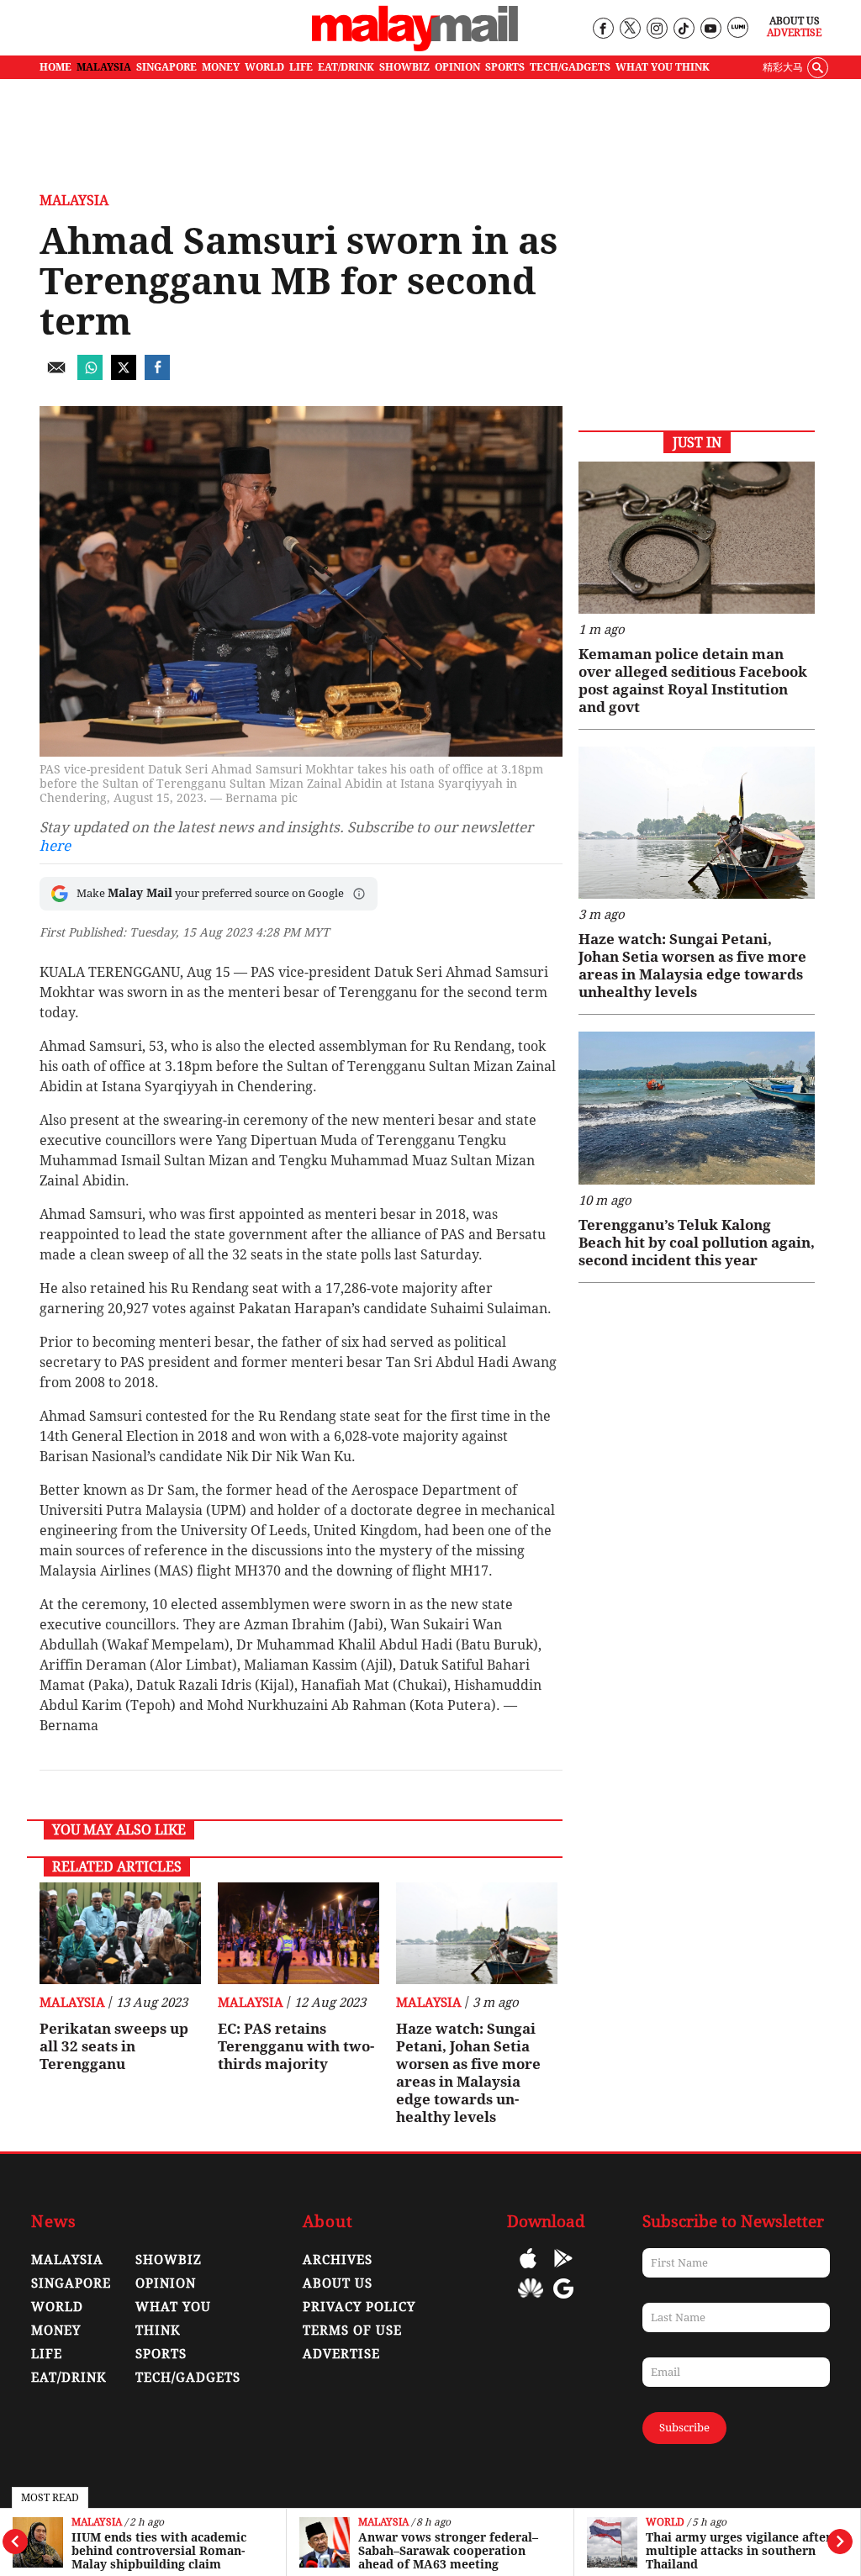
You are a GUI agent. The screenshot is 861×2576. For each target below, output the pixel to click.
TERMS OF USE (352, 2331)
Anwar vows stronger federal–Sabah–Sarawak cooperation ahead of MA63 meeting (448, 2551)
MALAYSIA (104, 67)
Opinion (166, 2283)
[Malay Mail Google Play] (563, 2270)
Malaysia (97, 2523)
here (55, 846)
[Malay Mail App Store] (528, 2270)
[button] (359, 894)
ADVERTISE (341, 2354)
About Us (795, 21)
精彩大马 (783, 67)
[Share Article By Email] (56, 375)
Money (56, 2331)
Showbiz (169, 2260)
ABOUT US (338, 2283)
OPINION (457, 67)
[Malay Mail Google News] (563, 2301)
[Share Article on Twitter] (124, 375)
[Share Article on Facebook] (157, 375)
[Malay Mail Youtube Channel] (710, 29)
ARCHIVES (338, 2260)
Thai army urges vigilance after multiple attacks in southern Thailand (739, 2551)
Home (55, 67)
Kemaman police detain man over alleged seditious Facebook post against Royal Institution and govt (693, 681)
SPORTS (505, 67)
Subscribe (684, 2428)
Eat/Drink (69, 2378)
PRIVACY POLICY (359, 2307)
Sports (161, 2354)
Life (47, 2354)
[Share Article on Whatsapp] (90, 375)
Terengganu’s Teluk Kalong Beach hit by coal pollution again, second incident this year (697, 1243)
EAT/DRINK (346, 67)
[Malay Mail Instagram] (656, 29)
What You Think (663, 67)
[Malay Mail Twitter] (630, 29)
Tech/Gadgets (188, 2378)
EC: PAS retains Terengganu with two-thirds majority (296, 2046)
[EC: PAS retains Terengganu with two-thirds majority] (298, 1933)
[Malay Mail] (415, 48)
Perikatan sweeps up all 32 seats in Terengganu (114, 2046)
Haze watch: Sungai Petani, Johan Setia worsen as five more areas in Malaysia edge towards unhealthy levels (468, 2073)
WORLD (264, 67)
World (665, 2523)
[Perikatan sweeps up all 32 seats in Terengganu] (120, 1933)
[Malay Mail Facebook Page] (602, 29)
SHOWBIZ (404, 67)
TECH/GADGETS (570, 67)
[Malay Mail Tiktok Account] (683, 29)
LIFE (301, 67)
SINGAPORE (166, 67)
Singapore (71, 2283)
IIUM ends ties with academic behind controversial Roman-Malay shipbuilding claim (159, 2551)
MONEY (221, 67)
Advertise (794, 33)
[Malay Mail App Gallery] (531, 2301)
